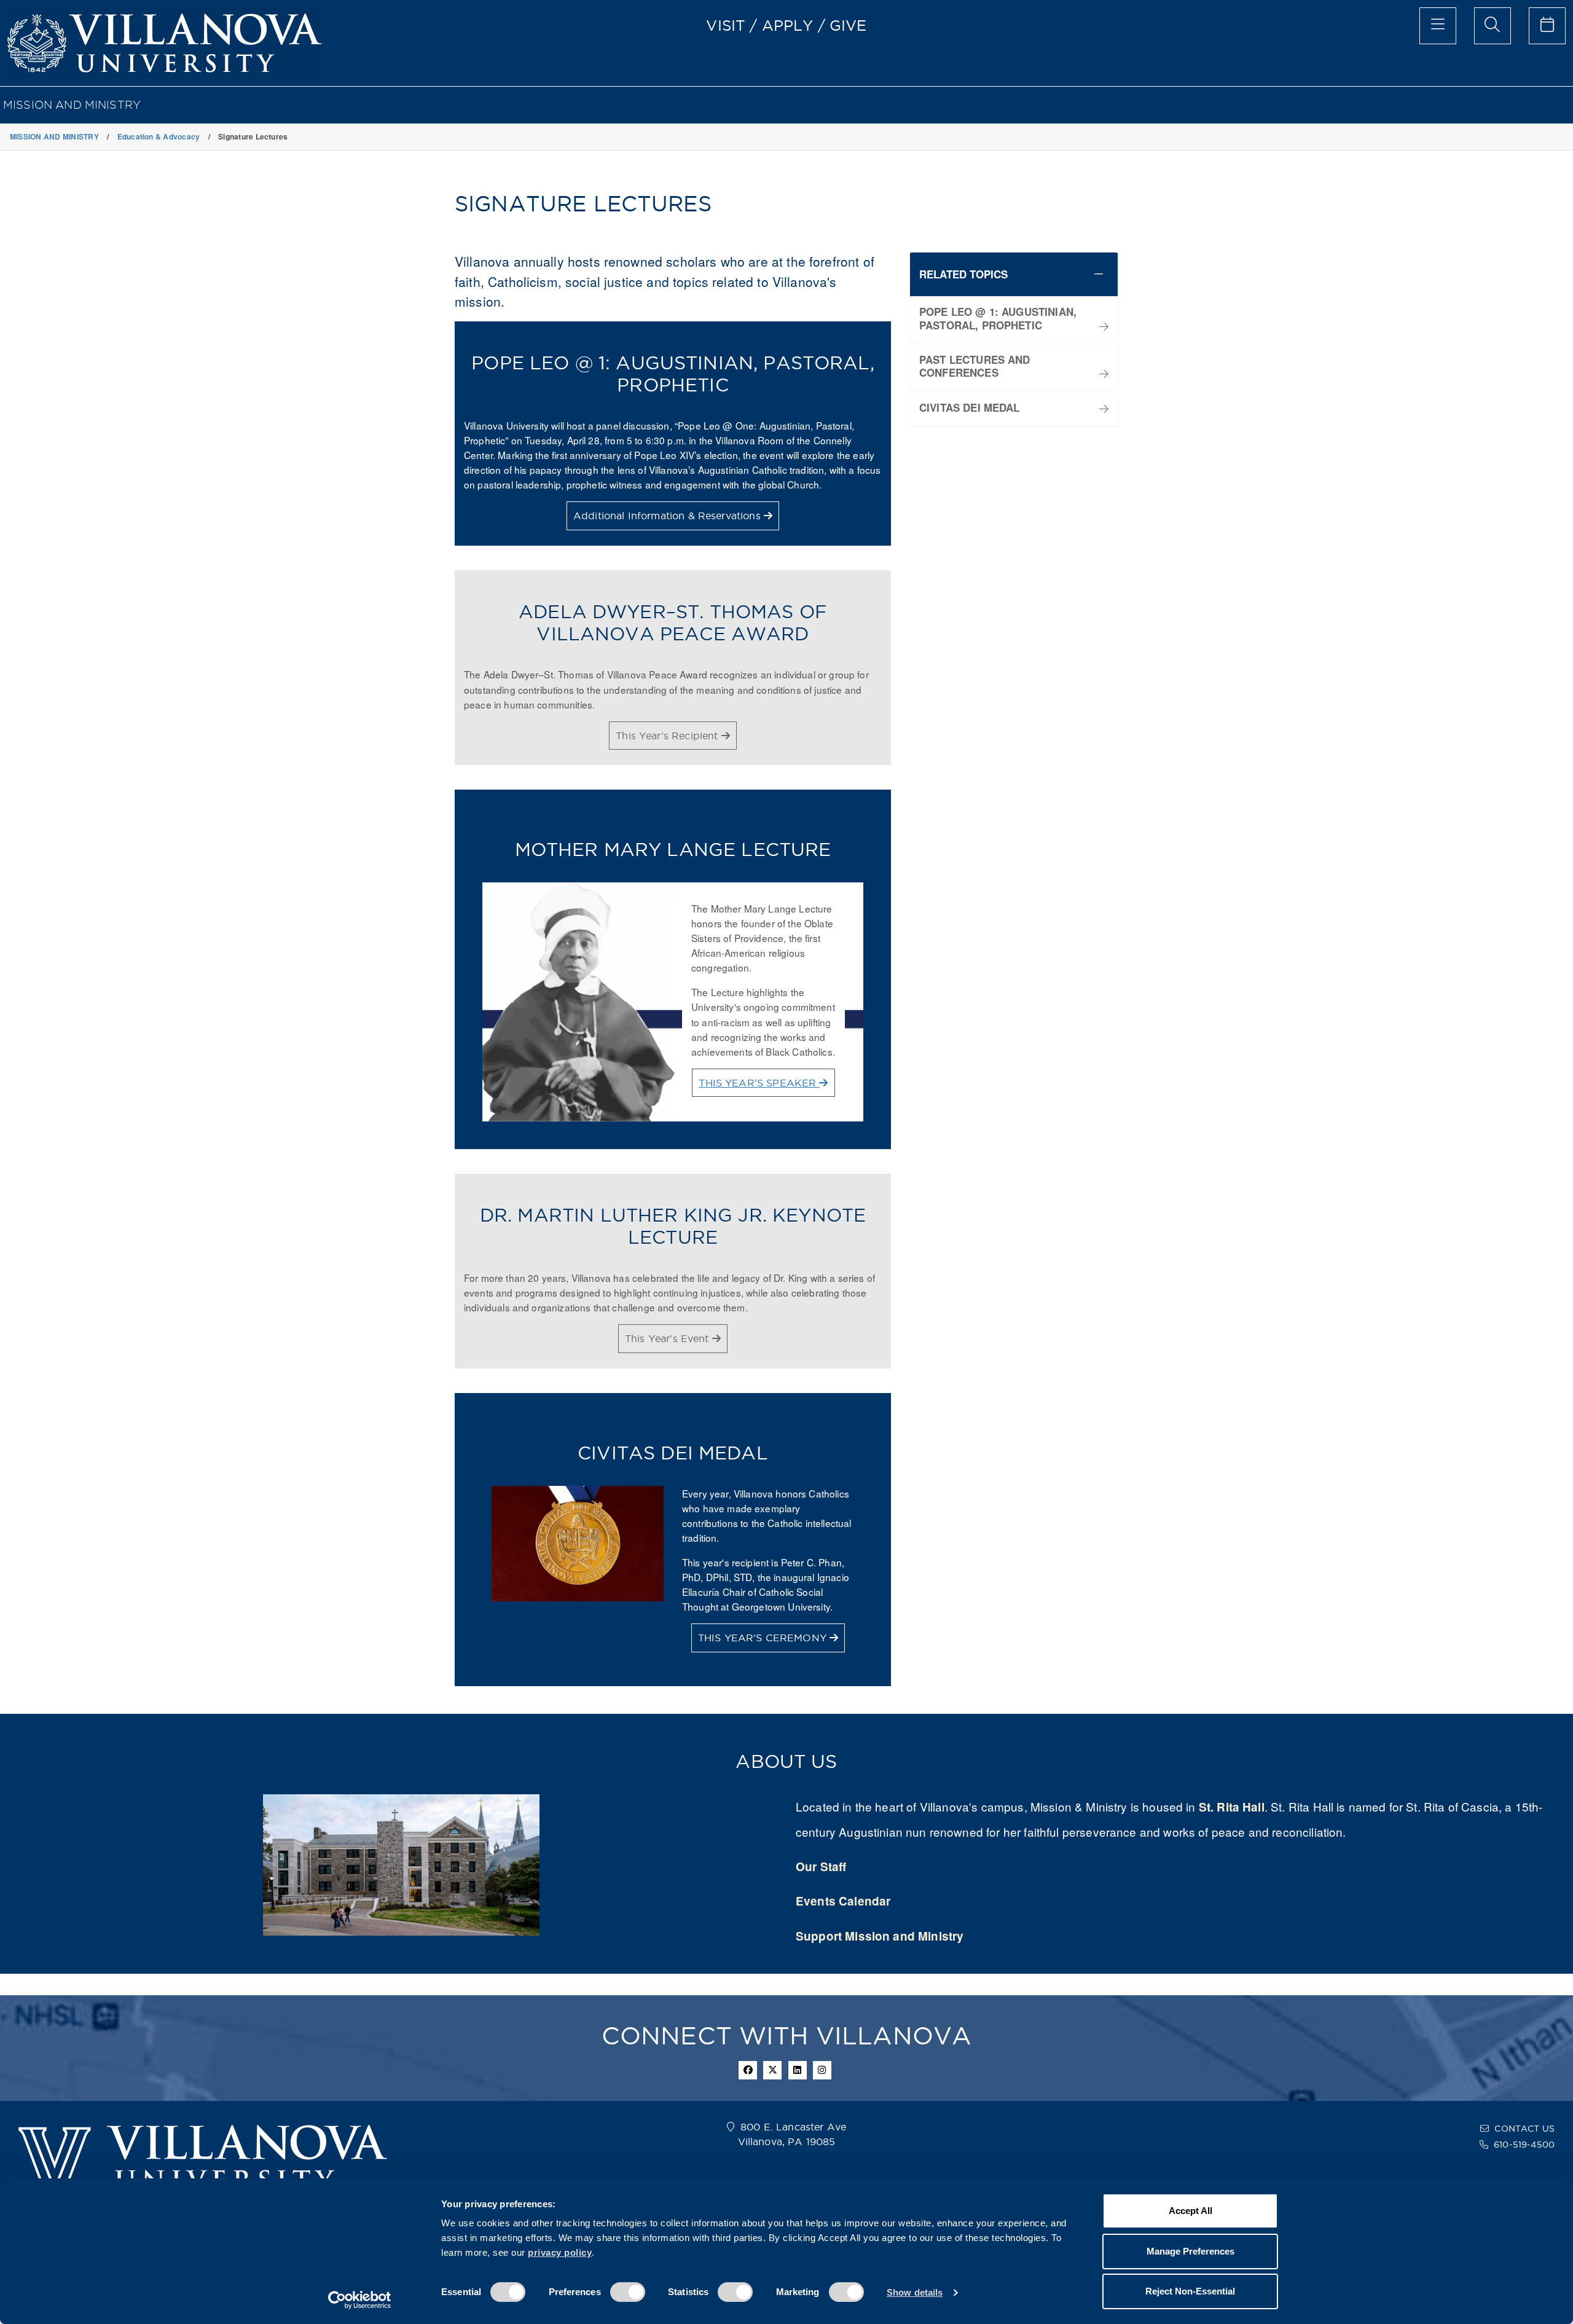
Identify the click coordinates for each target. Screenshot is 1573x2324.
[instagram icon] (822, 2070)
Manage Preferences (1191, 2251)
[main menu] (1438, 26)
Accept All (1191, 2211)
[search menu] (1493, 26)
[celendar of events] (1547, 26)
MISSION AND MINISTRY (72, 105)
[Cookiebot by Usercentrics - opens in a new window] (360, 2300)
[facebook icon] (748, 2070)
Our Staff (821, 1867)
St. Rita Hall (1232, 1807)
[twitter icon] (772, 2070)
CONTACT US (1524, 2129)
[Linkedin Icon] (798, 2070)
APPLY (788, 25)
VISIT (726, 25)
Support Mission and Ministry (880, 1936)
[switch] (628, 2292)
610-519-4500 (1524, 2145)
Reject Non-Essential (1190, 2291)
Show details (915, 2292)
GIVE (848, 25)
